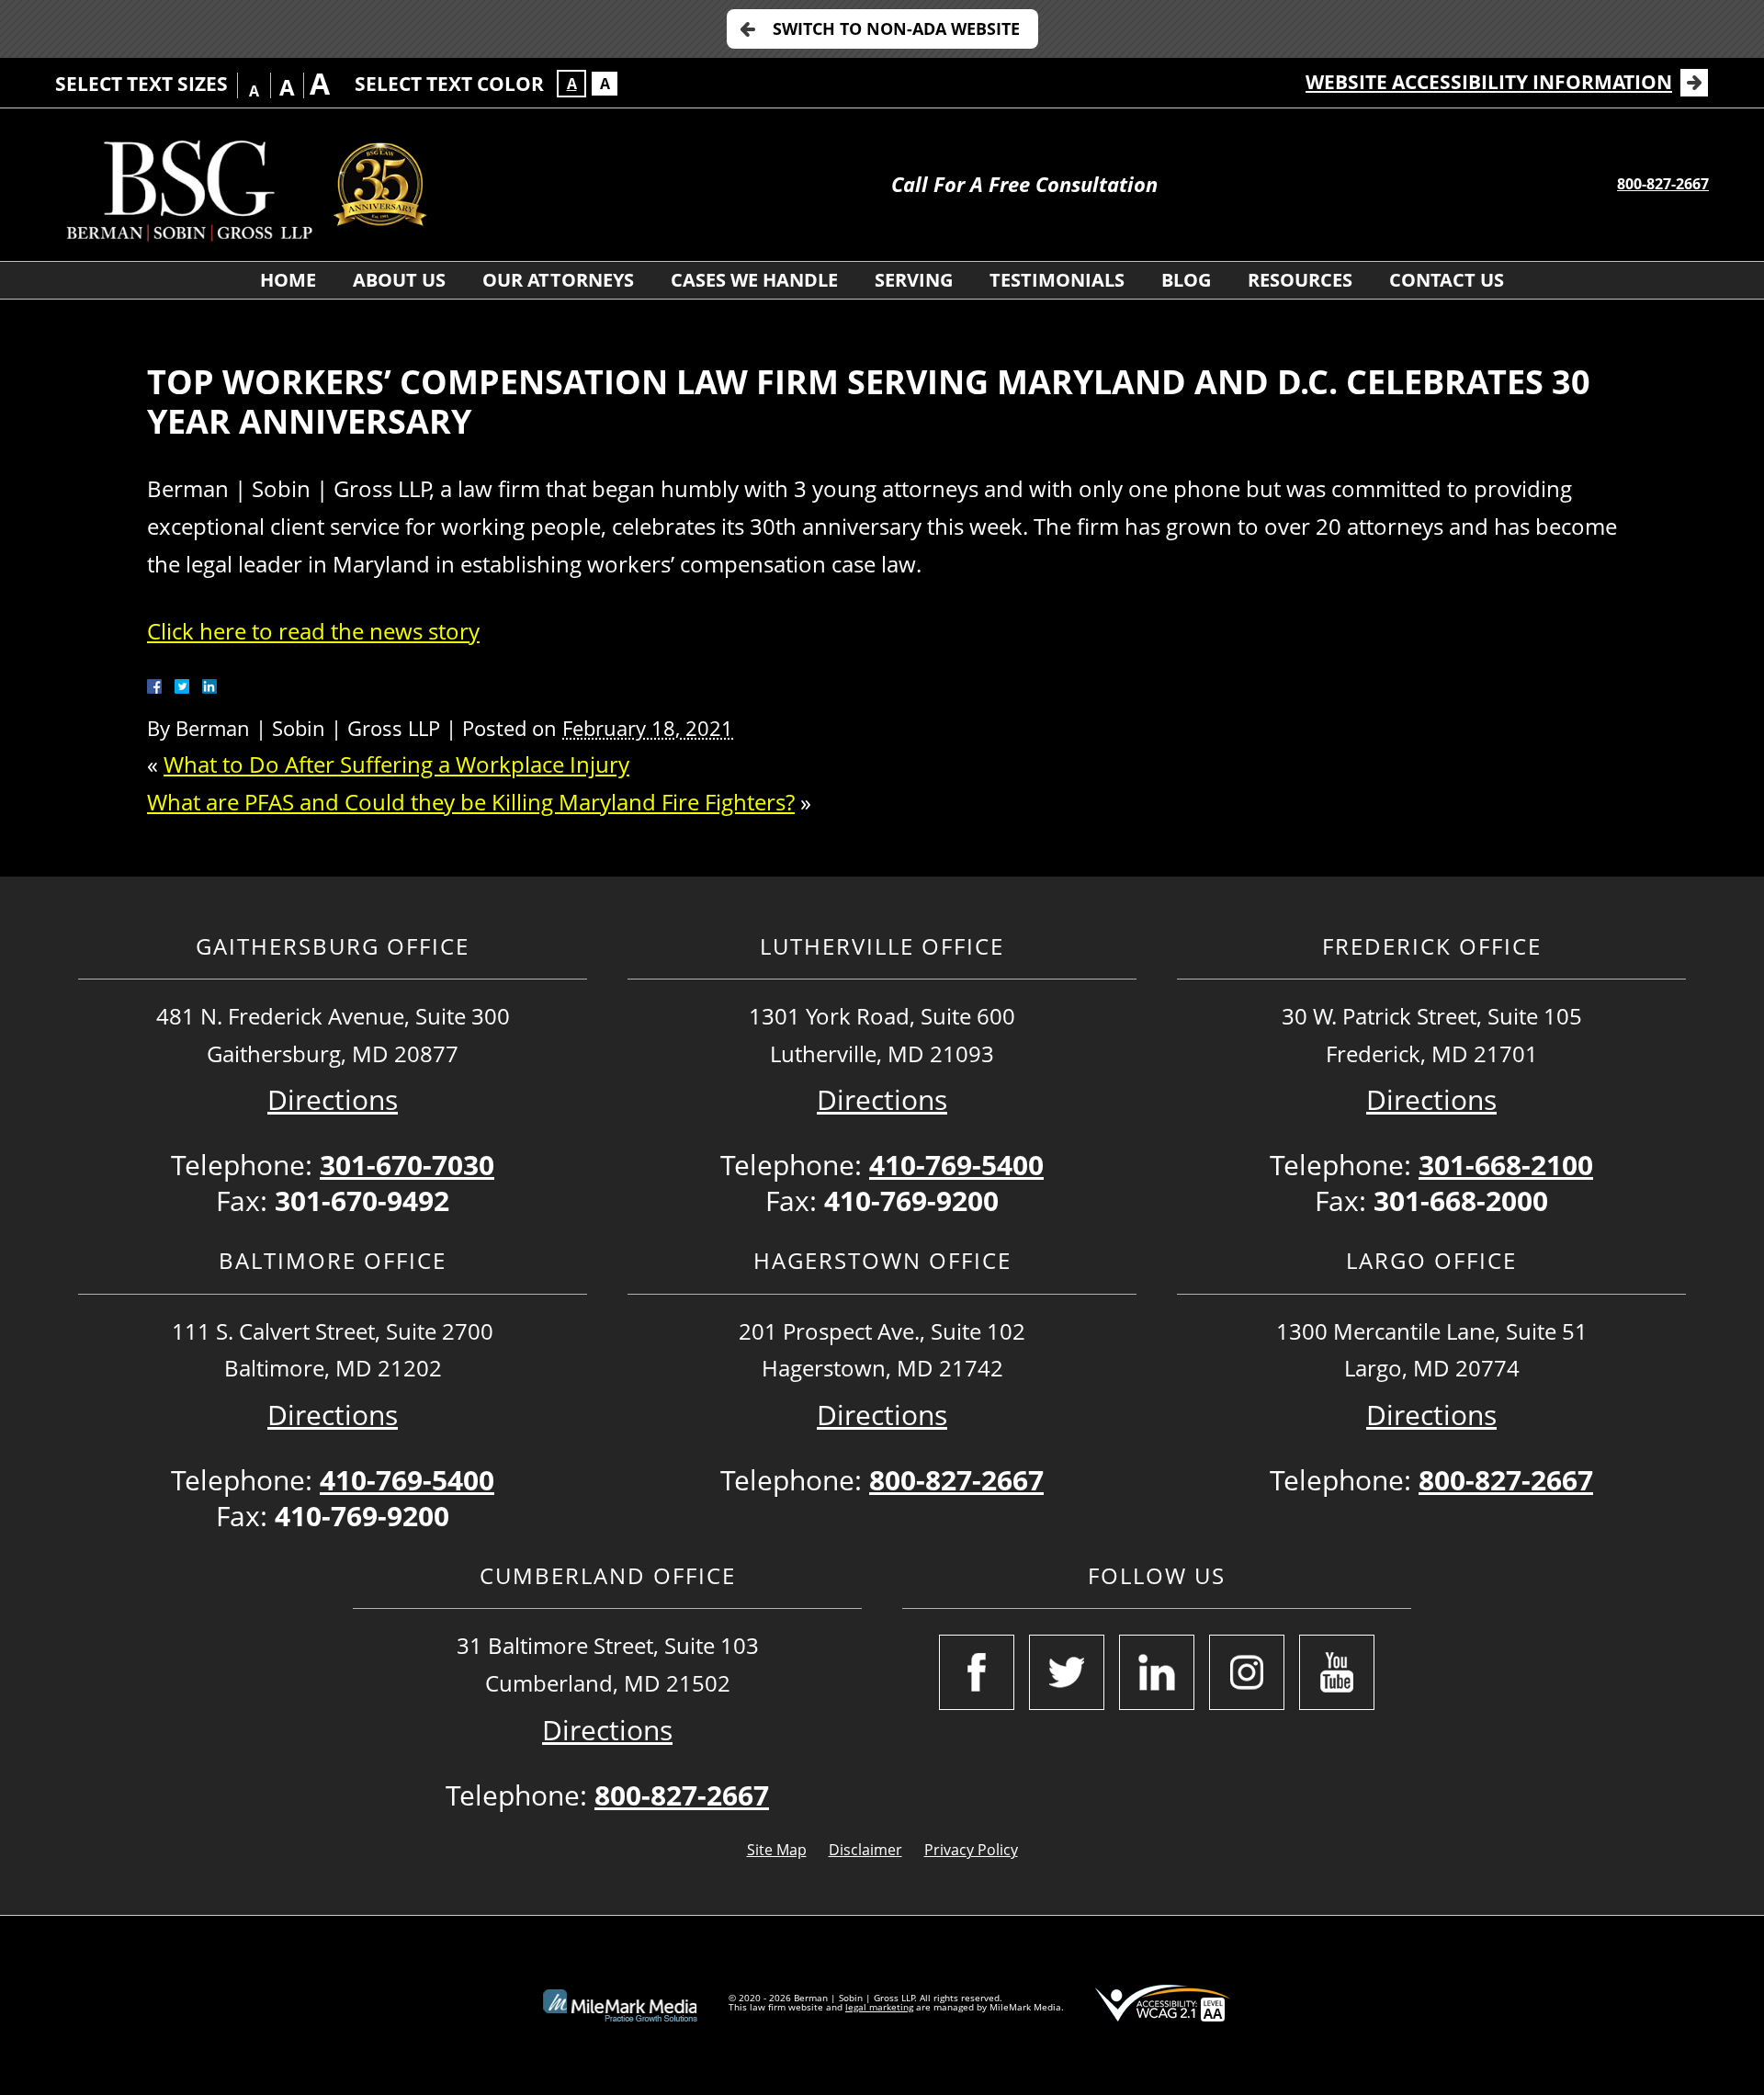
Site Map (777, 1850)
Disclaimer (865, 1850)
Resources (1300, 280)
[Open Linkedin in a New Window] (1157, 1672)
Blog (1186, 280)
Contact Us (1447, 280)
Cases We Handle (754, 280)
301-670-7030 (407, 1165)
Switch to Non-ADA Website (896, 28)
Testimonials (1057, 280)
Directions (333, 1099)
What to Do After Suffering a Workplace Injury (396, 764)
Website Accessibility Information (1489, 82)
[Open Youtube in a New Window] (1337, 1672)
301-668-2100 (1506, 1165)
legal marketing (879, 2007)
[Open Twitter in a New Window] (1067, 1672)
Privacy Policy (971, 1850)
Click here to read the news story (313, 631)
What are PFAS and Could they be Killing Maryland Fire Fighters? (471, 802)
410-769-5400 (956, 1165)
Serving (914, 280)
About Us (399, 280)
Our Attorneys (558, 280)
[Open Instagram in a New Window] (1247, 1672)
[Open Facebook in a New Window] (977, 1672)
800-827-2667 (1663, 184)
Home (288, 280)
